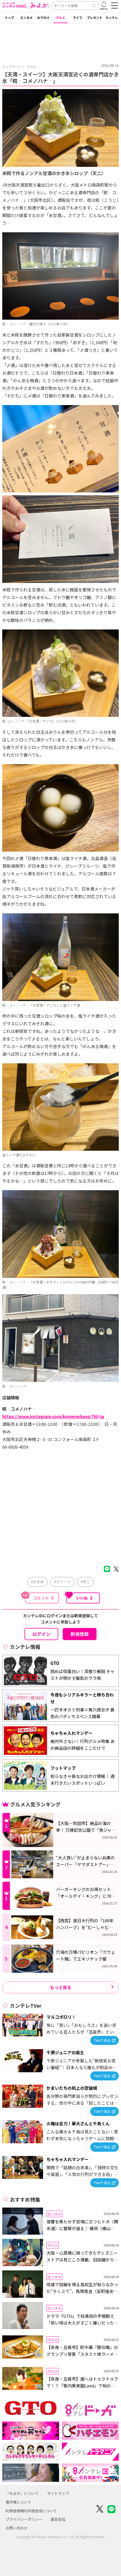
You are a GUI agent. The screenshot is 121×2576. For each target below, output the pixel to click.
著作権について (18, 2502)
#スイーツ (62, 1582)
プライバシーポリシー (24, 2519)
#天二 (85, 1582)
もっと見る (61, 1987)
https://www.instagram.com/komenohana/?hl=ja (53, 1416)
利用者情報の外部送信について (31, 2511)
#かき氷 (37, 1582)
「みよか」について (22, 2493)
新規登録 (80, 1634)
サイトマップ (58, 2493)
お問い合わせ (17, 2528)
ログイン (41, 1634)
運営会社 (58, 2519)
